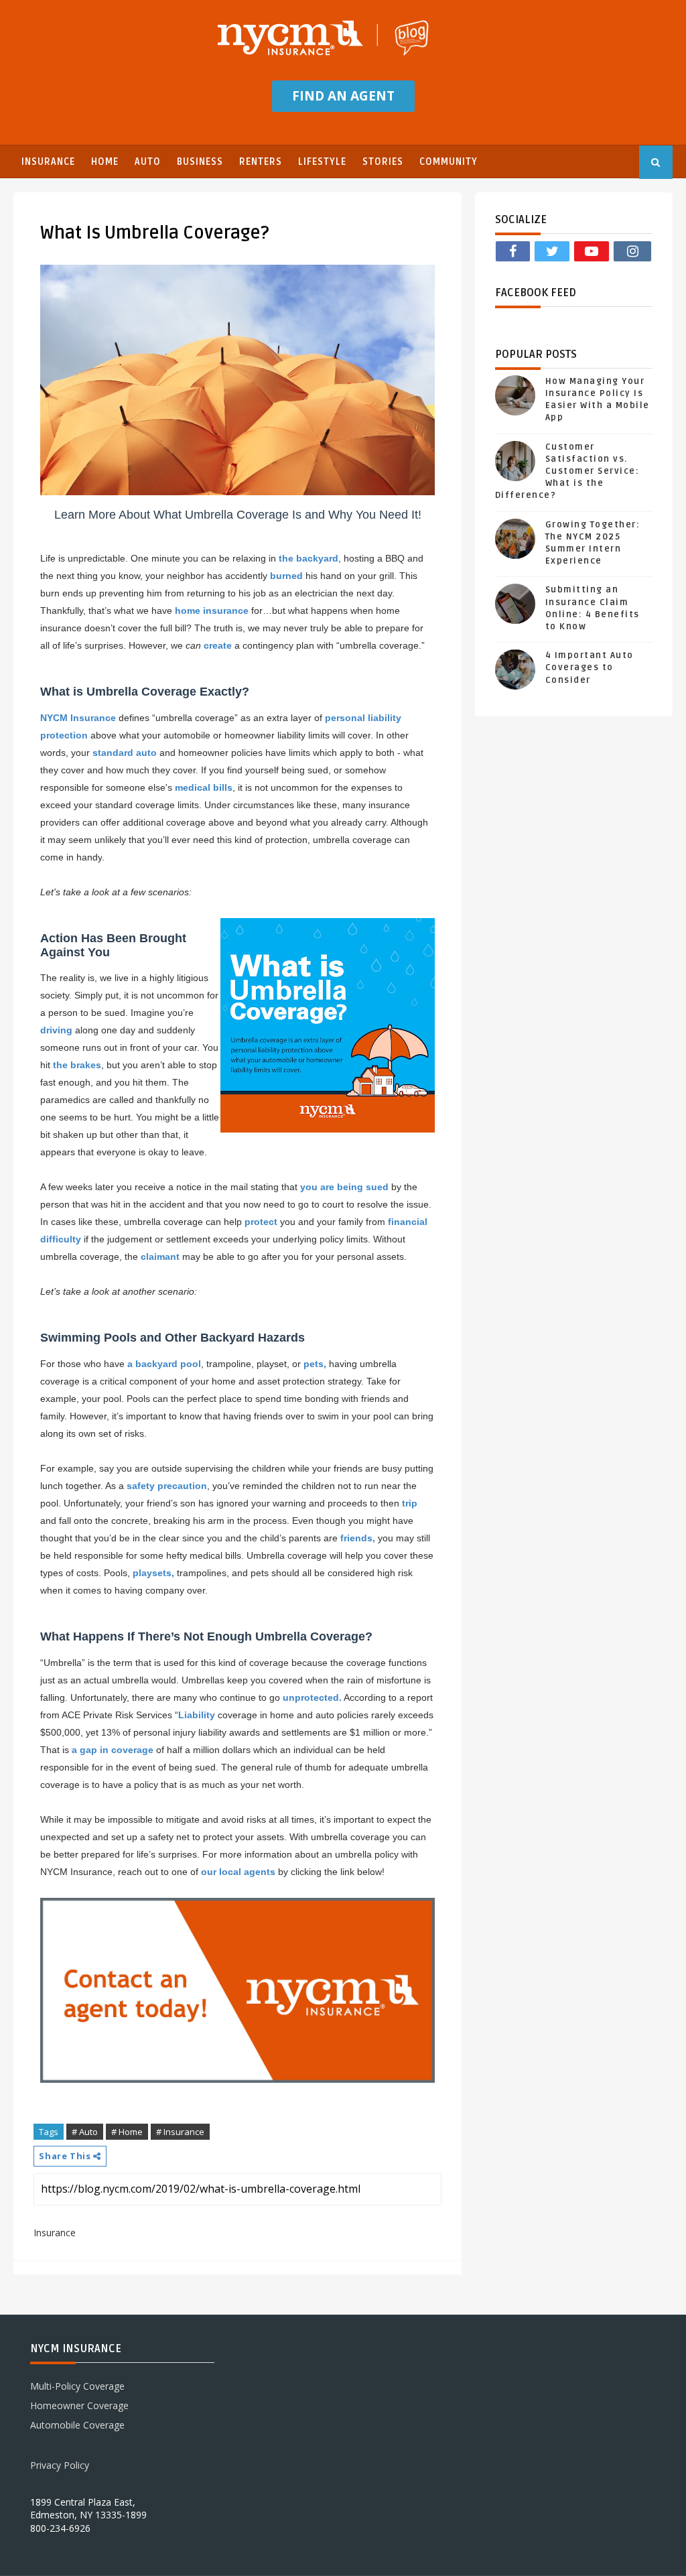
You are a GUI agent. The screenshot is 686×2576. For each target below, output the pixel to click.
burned (286, 576)
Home (105, 162)
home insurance (212, 610)
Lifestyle (322, 162)
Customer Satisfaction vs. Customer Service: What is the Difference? (567, 471)
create (218, 645)
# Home (127, 2132)
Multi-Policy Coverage (77, 2386)
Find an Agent (343, 96)
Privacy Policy (60, 2465)
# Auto (85, 2132)
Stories (383, 162)
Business (200, 162)
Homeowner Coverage (79, 2405)
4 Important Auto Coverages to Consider (590, 667)
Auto (148, 162)
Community (449, 162)
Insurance (48, 162)
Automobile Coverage (77, 2425)
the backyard (308, 558)
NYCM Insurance (78, 718)
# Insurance (180, 2132)
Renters (261, 162)
